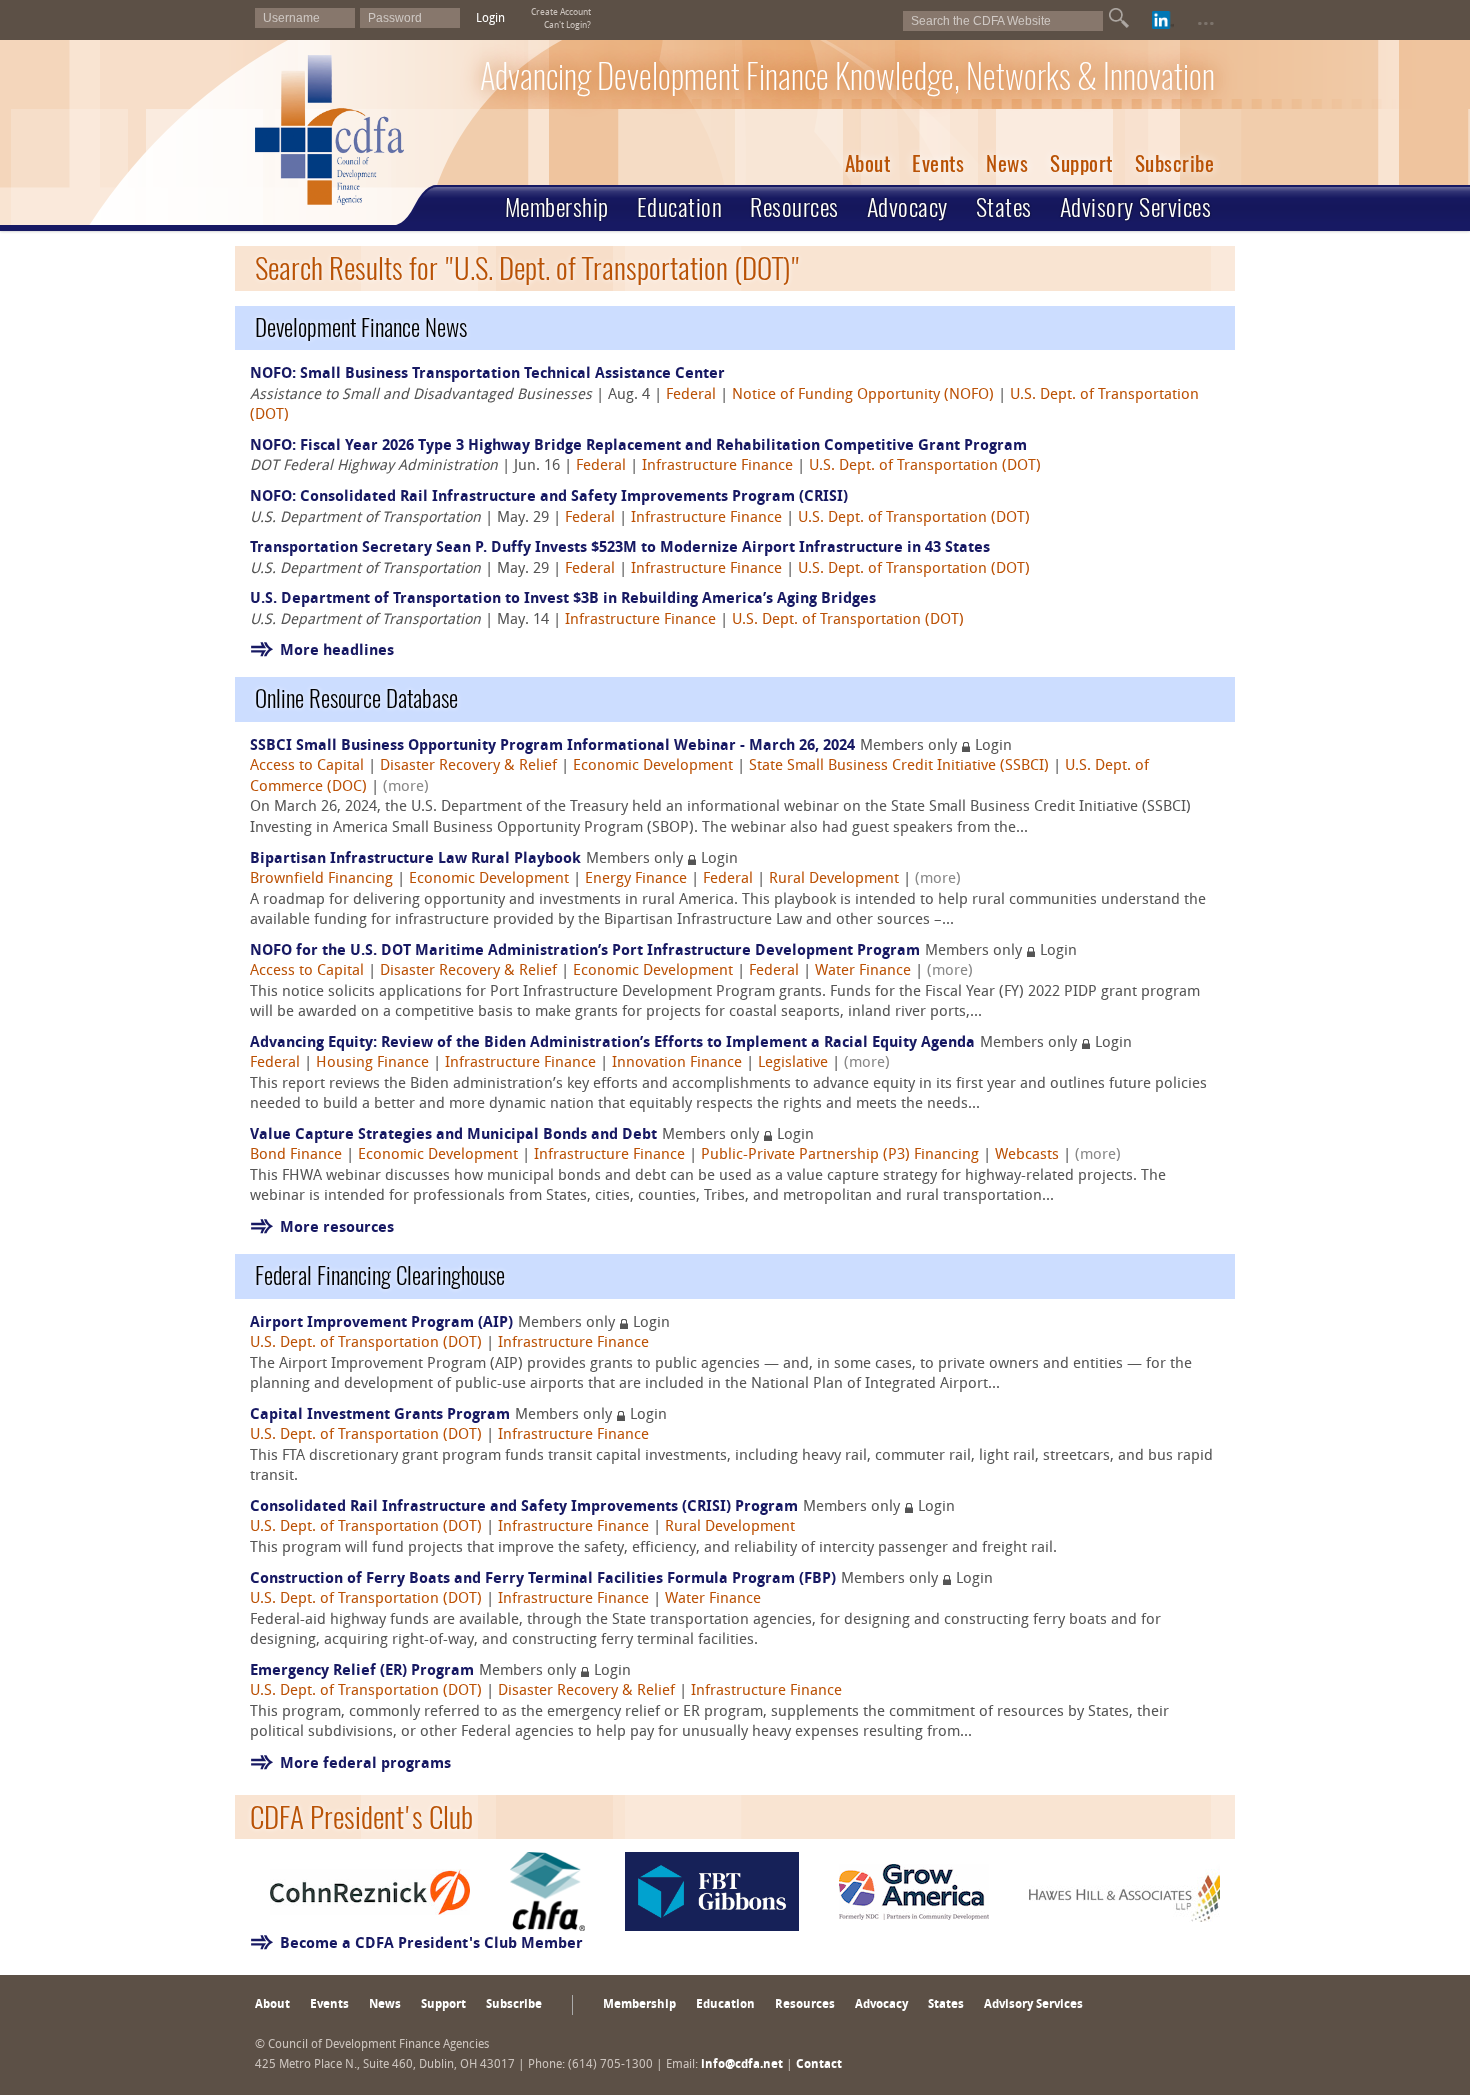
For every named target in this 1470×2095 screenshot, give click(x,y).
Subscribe (1175, 163)
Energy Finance (636, 879)
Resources (794, 207)
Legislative (793, 1063)
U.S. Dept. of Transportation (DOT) (925, 466)
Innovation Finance (677, 1063)
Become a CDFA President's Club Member (431, 1944)
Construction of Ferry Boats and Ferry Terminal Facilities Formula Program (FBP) (543, 1579)
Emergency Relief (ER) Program (362, 1671)
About (868, 163)
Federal (691, 395)
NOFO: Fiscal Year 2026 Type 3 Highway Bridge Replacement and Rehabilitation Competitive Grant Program (638, 446)
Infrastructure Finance (717, 466)
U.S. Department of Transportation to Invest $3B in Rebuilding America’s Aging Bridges (563, 599)
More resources (337, 1228)
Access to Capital (307, 766)
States (1004, 207)
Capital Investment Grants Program (380, 1415)
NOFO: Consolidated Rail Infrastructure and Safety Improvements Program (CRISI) (549, 497)
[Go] (1119, 18)
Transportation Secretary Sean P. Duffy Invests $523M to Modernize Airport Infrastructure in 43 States (620, 548)
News (1007, 163)
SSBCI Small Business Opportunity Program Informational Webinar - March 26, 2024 (552, 746)
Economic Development (653, 766)
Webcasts (1027, 1155)
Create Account (561, 12)
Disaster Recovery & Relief (468, 766)
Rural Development (834, 879)
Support (1081, 163)
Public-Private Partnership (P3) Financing (840, 1155)
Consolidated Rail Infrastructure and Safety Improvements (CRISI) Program (524, 1507)
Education (680, 207)
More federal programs (365, 1764)
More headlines (337, 651)
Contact (819, 2065)
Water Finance (863, 971)
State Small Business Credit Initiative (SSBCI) (899, 766)
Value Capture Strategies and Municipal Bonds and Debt (453, 1135)
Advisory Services (1136, 207)
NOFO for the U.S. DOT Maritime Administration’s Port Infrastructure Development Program (585, 951)
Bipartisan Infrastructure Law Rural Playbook (415, 859)
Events (938, 163)
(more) (406, 787)
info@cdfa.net (742, 2065)
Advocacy (907, 207)
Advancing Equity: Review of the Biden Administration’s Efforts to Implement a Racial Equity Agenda (612, 1043)
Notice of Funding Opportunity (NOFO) (863, 395)
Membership (557, 207)
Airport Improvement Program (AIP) (381, 1323)
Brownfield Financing (321, 879)
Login (490, 19)
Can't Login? (567, 25)
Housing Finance (372, 1063)
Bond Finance (296, 1155)
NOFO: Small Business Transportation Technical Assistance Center (487, 374)
